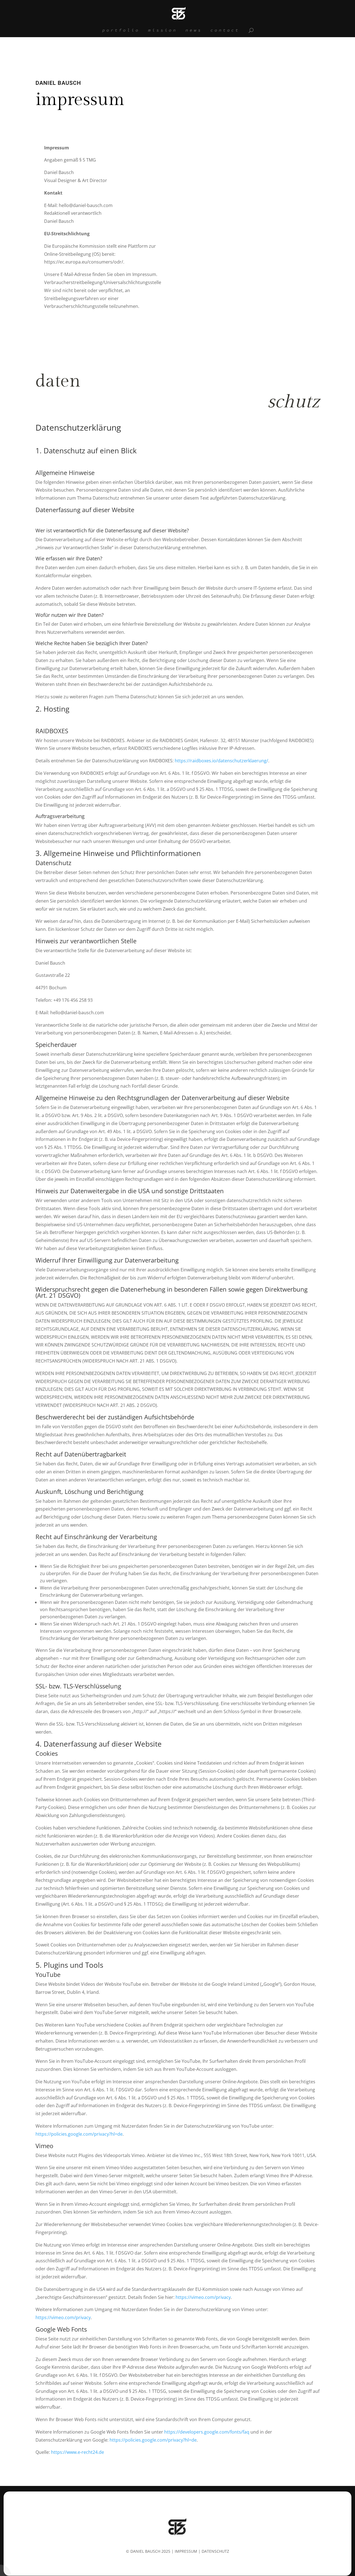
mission (163, 30)
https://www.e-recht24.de (78, 2452)
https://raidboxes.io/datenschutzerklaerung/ (221, 761)
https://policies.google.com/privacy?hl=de (79, 2134)
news (194, 30)
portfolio (121, 30)
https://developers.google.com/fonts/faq (207, 2432)
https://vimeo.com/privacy (203, 2297)
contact (225, 30)
